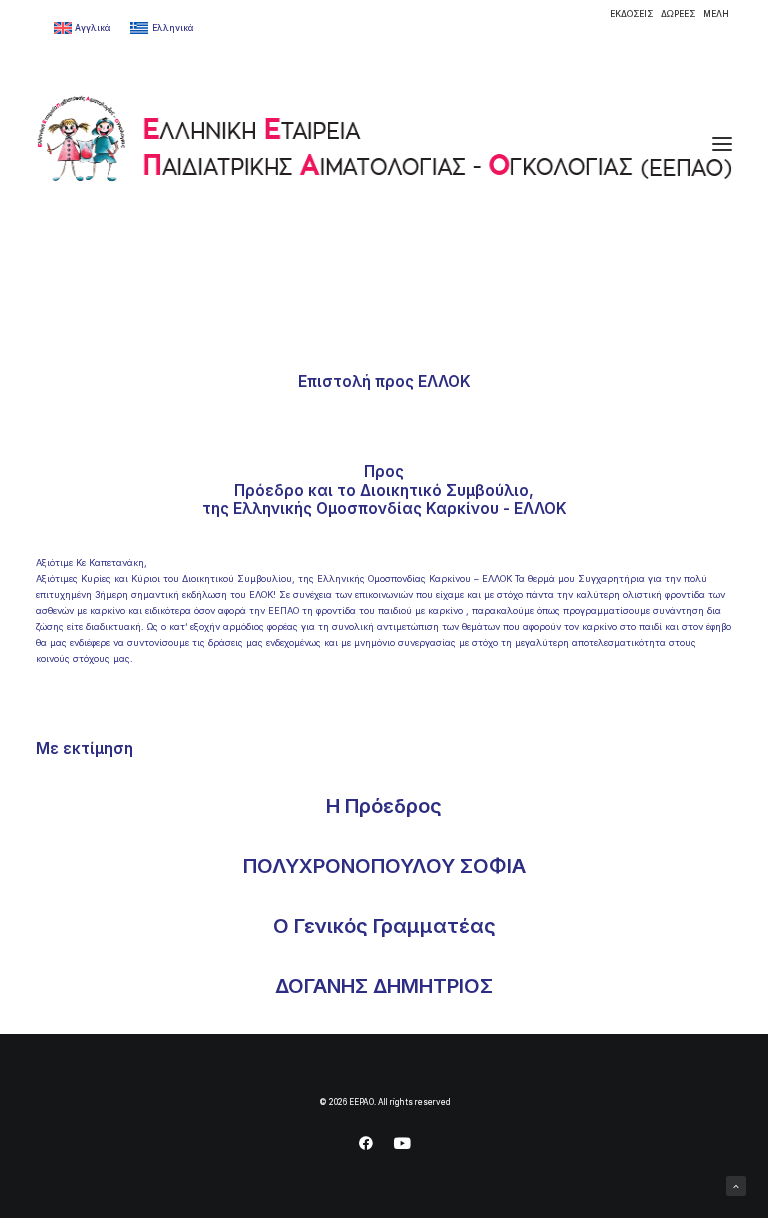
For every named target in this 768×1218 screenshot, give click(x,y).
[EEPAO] (384, 143)
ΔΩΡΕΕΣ (678, 14)
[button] (722, 143)
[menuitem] (631, 14)
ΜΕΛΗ (716, 14)
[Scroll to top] (736, 1184)
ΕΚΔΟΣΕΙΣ (631, 14)
